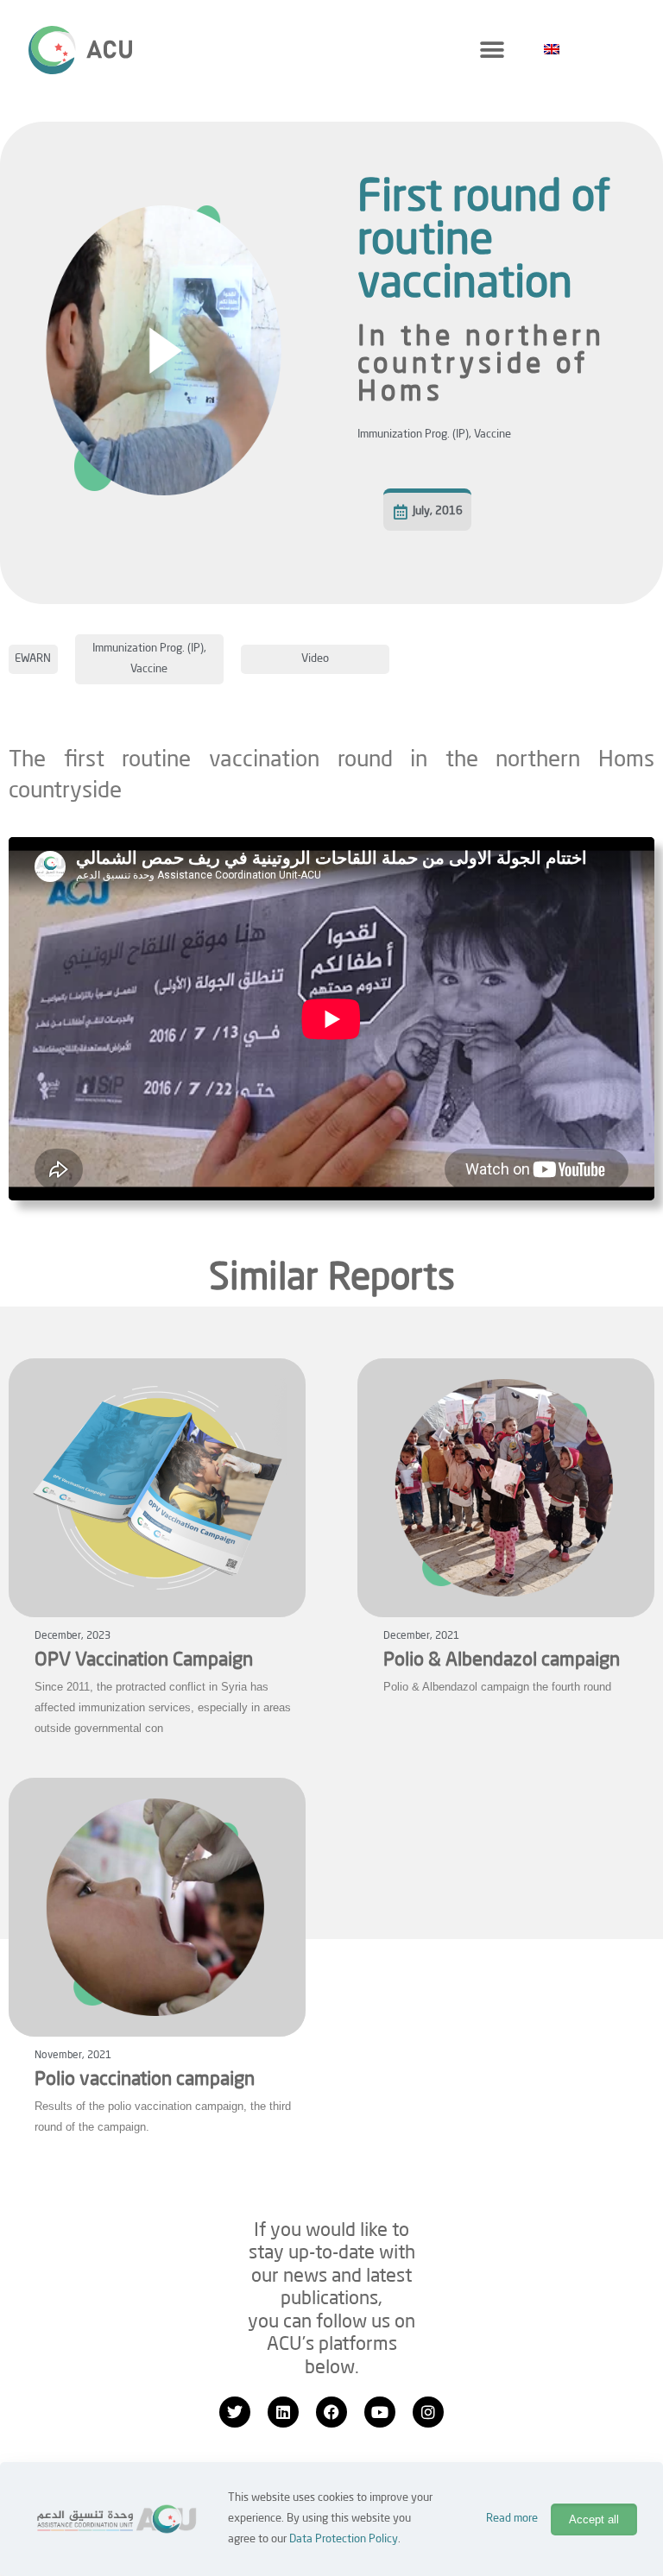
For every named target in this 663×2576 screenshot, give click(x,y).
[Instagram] (428, 2412)
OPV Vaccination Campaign (144, 1660)
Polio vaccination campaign (145, 2080)
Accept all (594, 2519)
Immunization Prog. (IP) (413, 435)
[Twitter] (235, 2412)
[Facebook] (331, 2412)
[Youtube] (380, 2412)
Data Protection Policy (344, 2539)
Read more (512, 2519)
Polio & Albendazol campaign (502, 1660)
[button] (492, 50)
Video (315, 659)
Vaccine (493, 435)
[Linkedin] (283, 2412)
